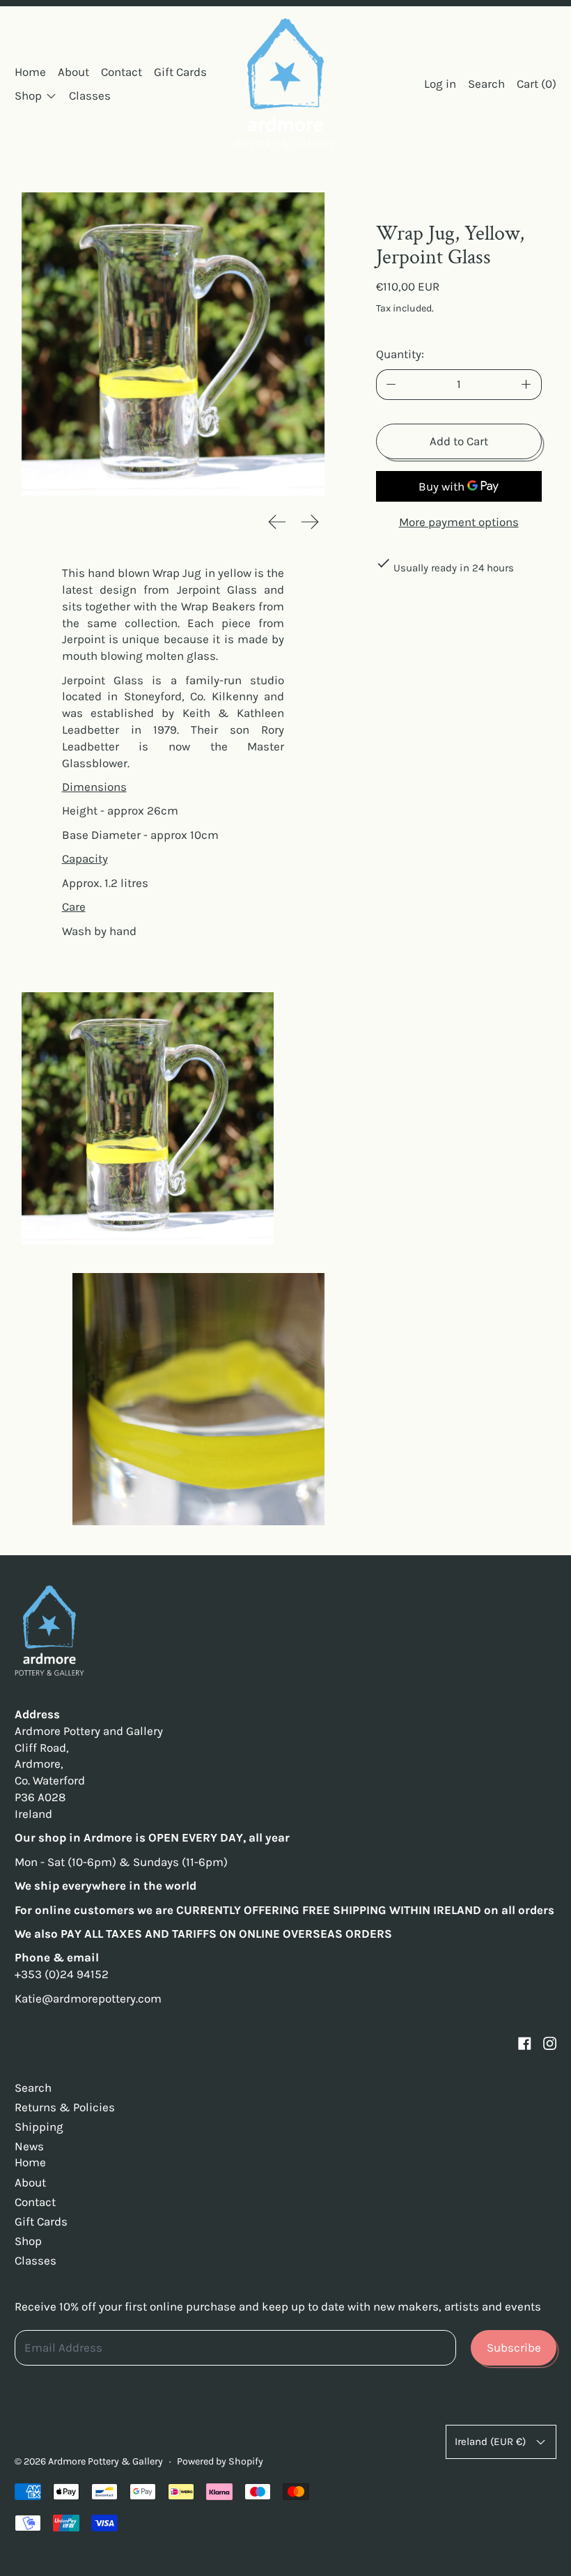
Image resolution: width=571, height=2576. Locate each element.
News (29, 2146)
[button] (173, 344)
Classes (90, 95)
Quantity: (400, 354)
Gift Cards (180, 72)
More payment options (459, 522)
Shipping (39, 2127)
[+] (526, 385)
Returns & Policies (65, 2107)
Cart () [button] (537, 84)
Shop (28, 2241)
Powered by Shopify (220, 2461)
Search (33, 2088)
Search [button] (486, 84)
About (73, 72)
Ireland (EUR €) (490, 2442)
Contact (122, 72)
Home (30, 72)
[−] (391, 385)
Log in (440, 84)
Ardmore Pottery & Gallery (105, 2461)
